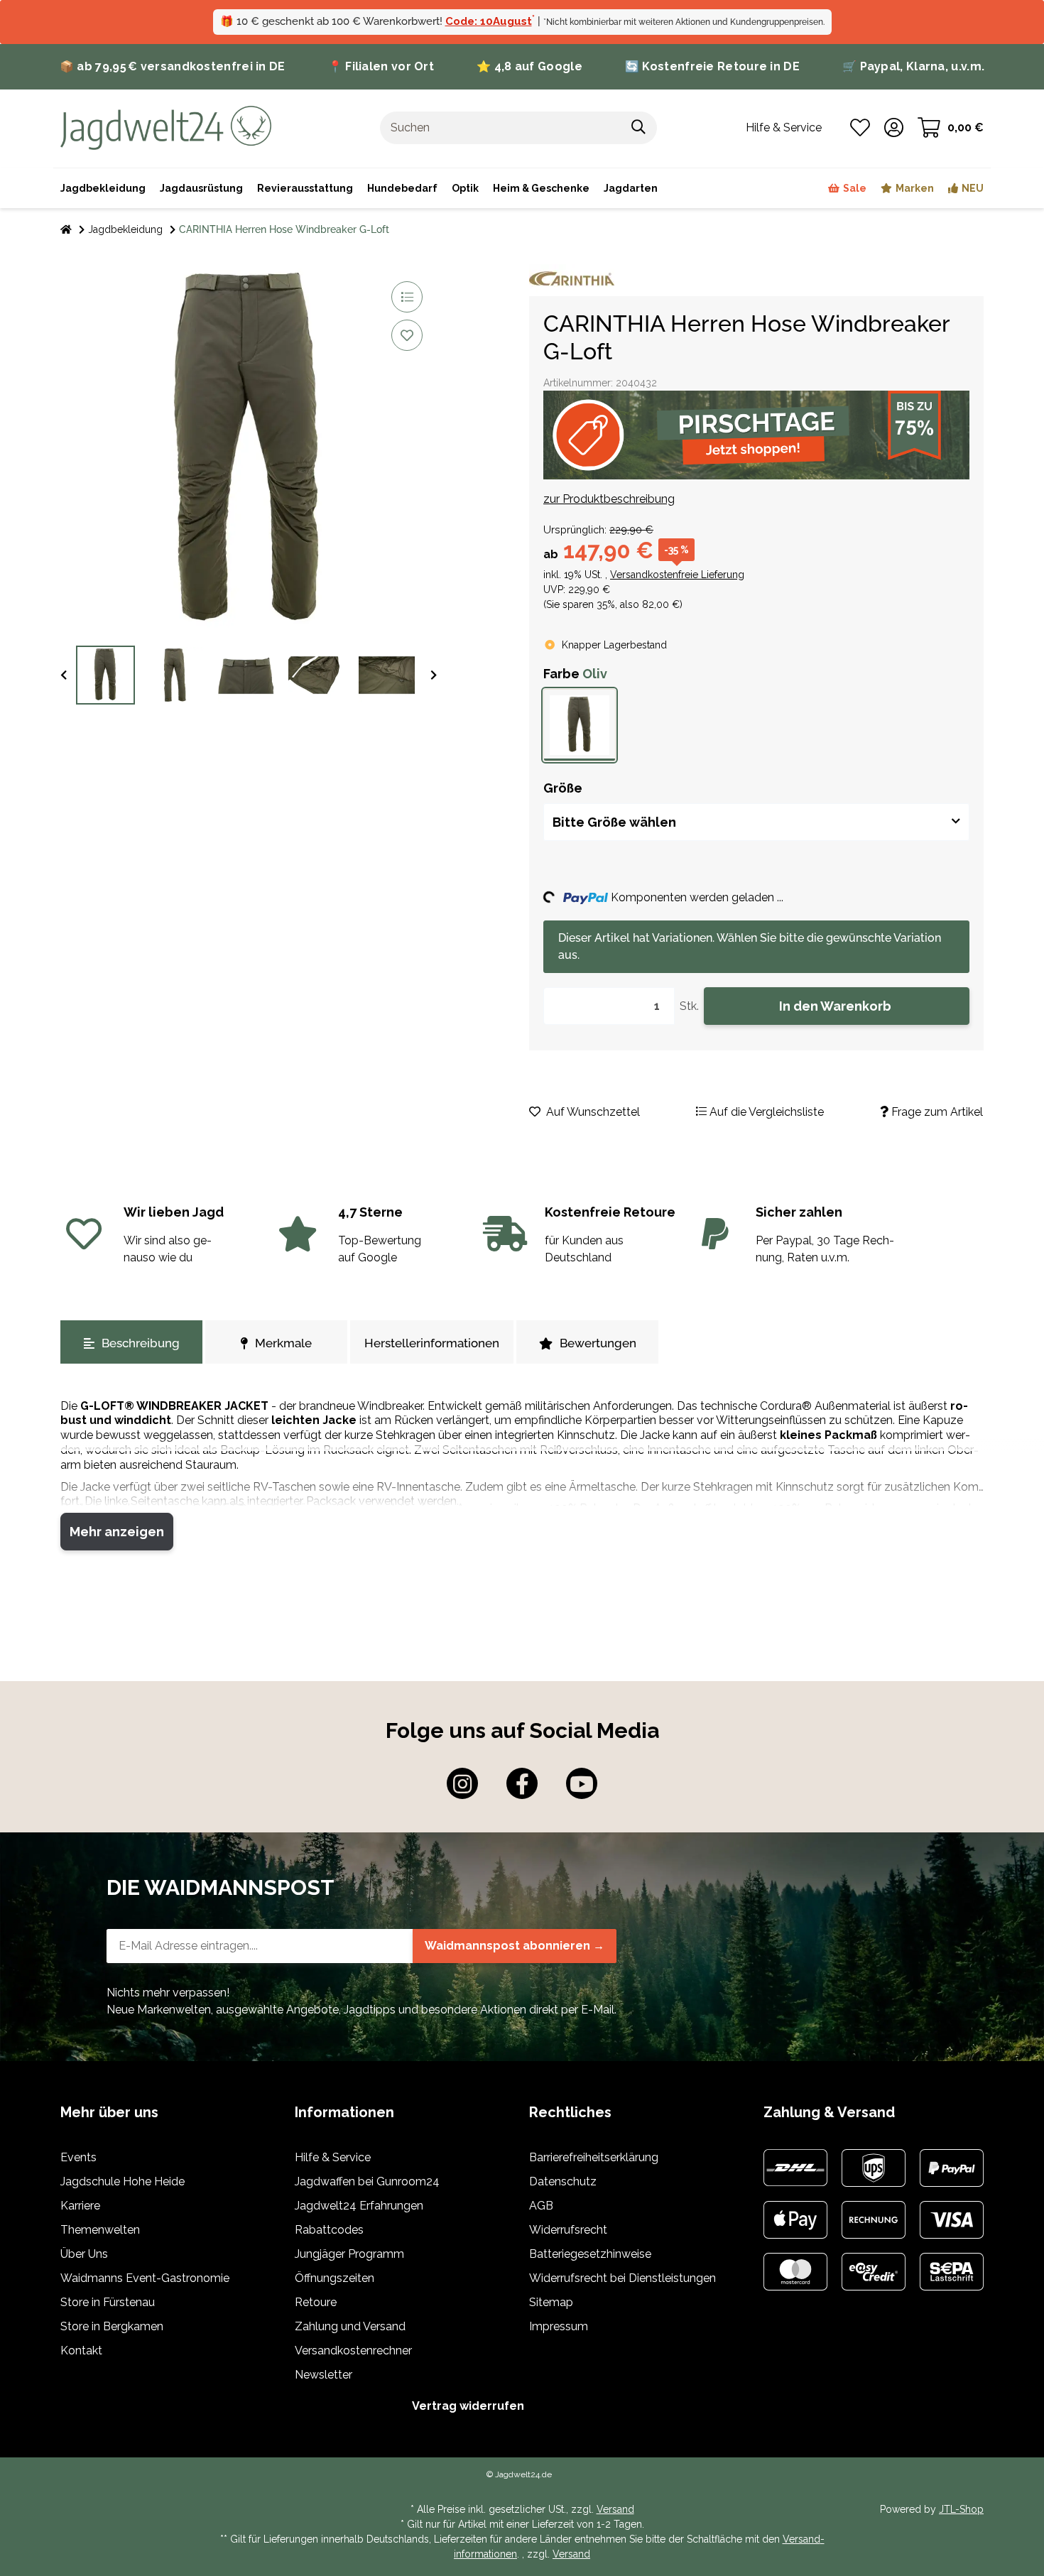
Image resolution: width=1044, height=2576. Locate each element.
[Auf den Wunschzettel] (407, 335)
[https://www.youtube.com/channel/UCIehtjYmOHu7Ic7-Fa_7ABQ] (582, 1783)
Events (78, 2157)
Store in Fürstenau (108, 2302)
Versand (615, 2509)
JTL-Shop (961, 2509)
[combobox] (756, 822)
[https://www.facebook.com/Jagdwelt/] (522, 1783)
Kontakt (81, 2351)
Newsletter (323, 2375)
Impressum (559, 2326)
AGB (541, 2206)
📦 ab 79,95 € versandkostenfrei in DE (173, 66)
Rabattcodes (329, 2230)
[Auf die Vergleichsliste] (407, 297)
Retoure (316, 2302)
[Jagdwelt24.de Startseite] (166, 127)
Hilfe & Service (333, 2157)
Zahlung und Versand (350, 2326)
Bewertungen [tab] (598, 1343)
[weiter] (434, 676)
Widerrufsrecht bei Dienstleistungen (622, 2278)
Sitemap (551, 2302)
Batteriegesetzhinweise (590, 2254)
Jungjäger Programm (349, 2254)
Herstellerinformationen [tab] (432, 1343)
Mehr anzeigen (117, 1532)
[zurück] (64, 676)
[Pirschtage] (756, 435)
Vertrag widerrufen (468, 2406)
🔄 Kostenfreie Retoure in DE (712, 66)
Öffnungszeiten (335, 2278)
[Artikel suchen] (639, 128)
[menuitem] (541, 188)
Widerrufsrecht (568, 2230)
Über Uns (84, 2254)
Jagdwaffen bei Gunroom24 (367, 2181)
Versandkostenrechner (353, 2351)
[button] (894, 128)
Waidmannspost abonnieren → (515, 1946)
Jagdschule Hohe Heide (123, 2181)
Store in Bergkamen (112, 2326)
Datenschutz (563, 2181)
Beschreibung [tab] (141, 1343)
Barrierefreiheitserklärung (594, 2157)
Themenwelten (100, 2230)
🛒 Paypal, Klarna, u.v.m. (913, 66)
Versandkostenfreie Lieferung (677, 575)
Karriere (80, 2206)
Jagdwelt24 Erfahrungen (359, 2206)
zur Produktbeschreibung (609, 499)
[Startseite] (66, 230)
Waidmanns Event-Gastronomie (145, 2278)
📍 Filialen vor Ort (381, 66)
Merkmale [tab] (283, 1343)
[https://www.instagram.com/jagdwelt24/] (462, 1783)
